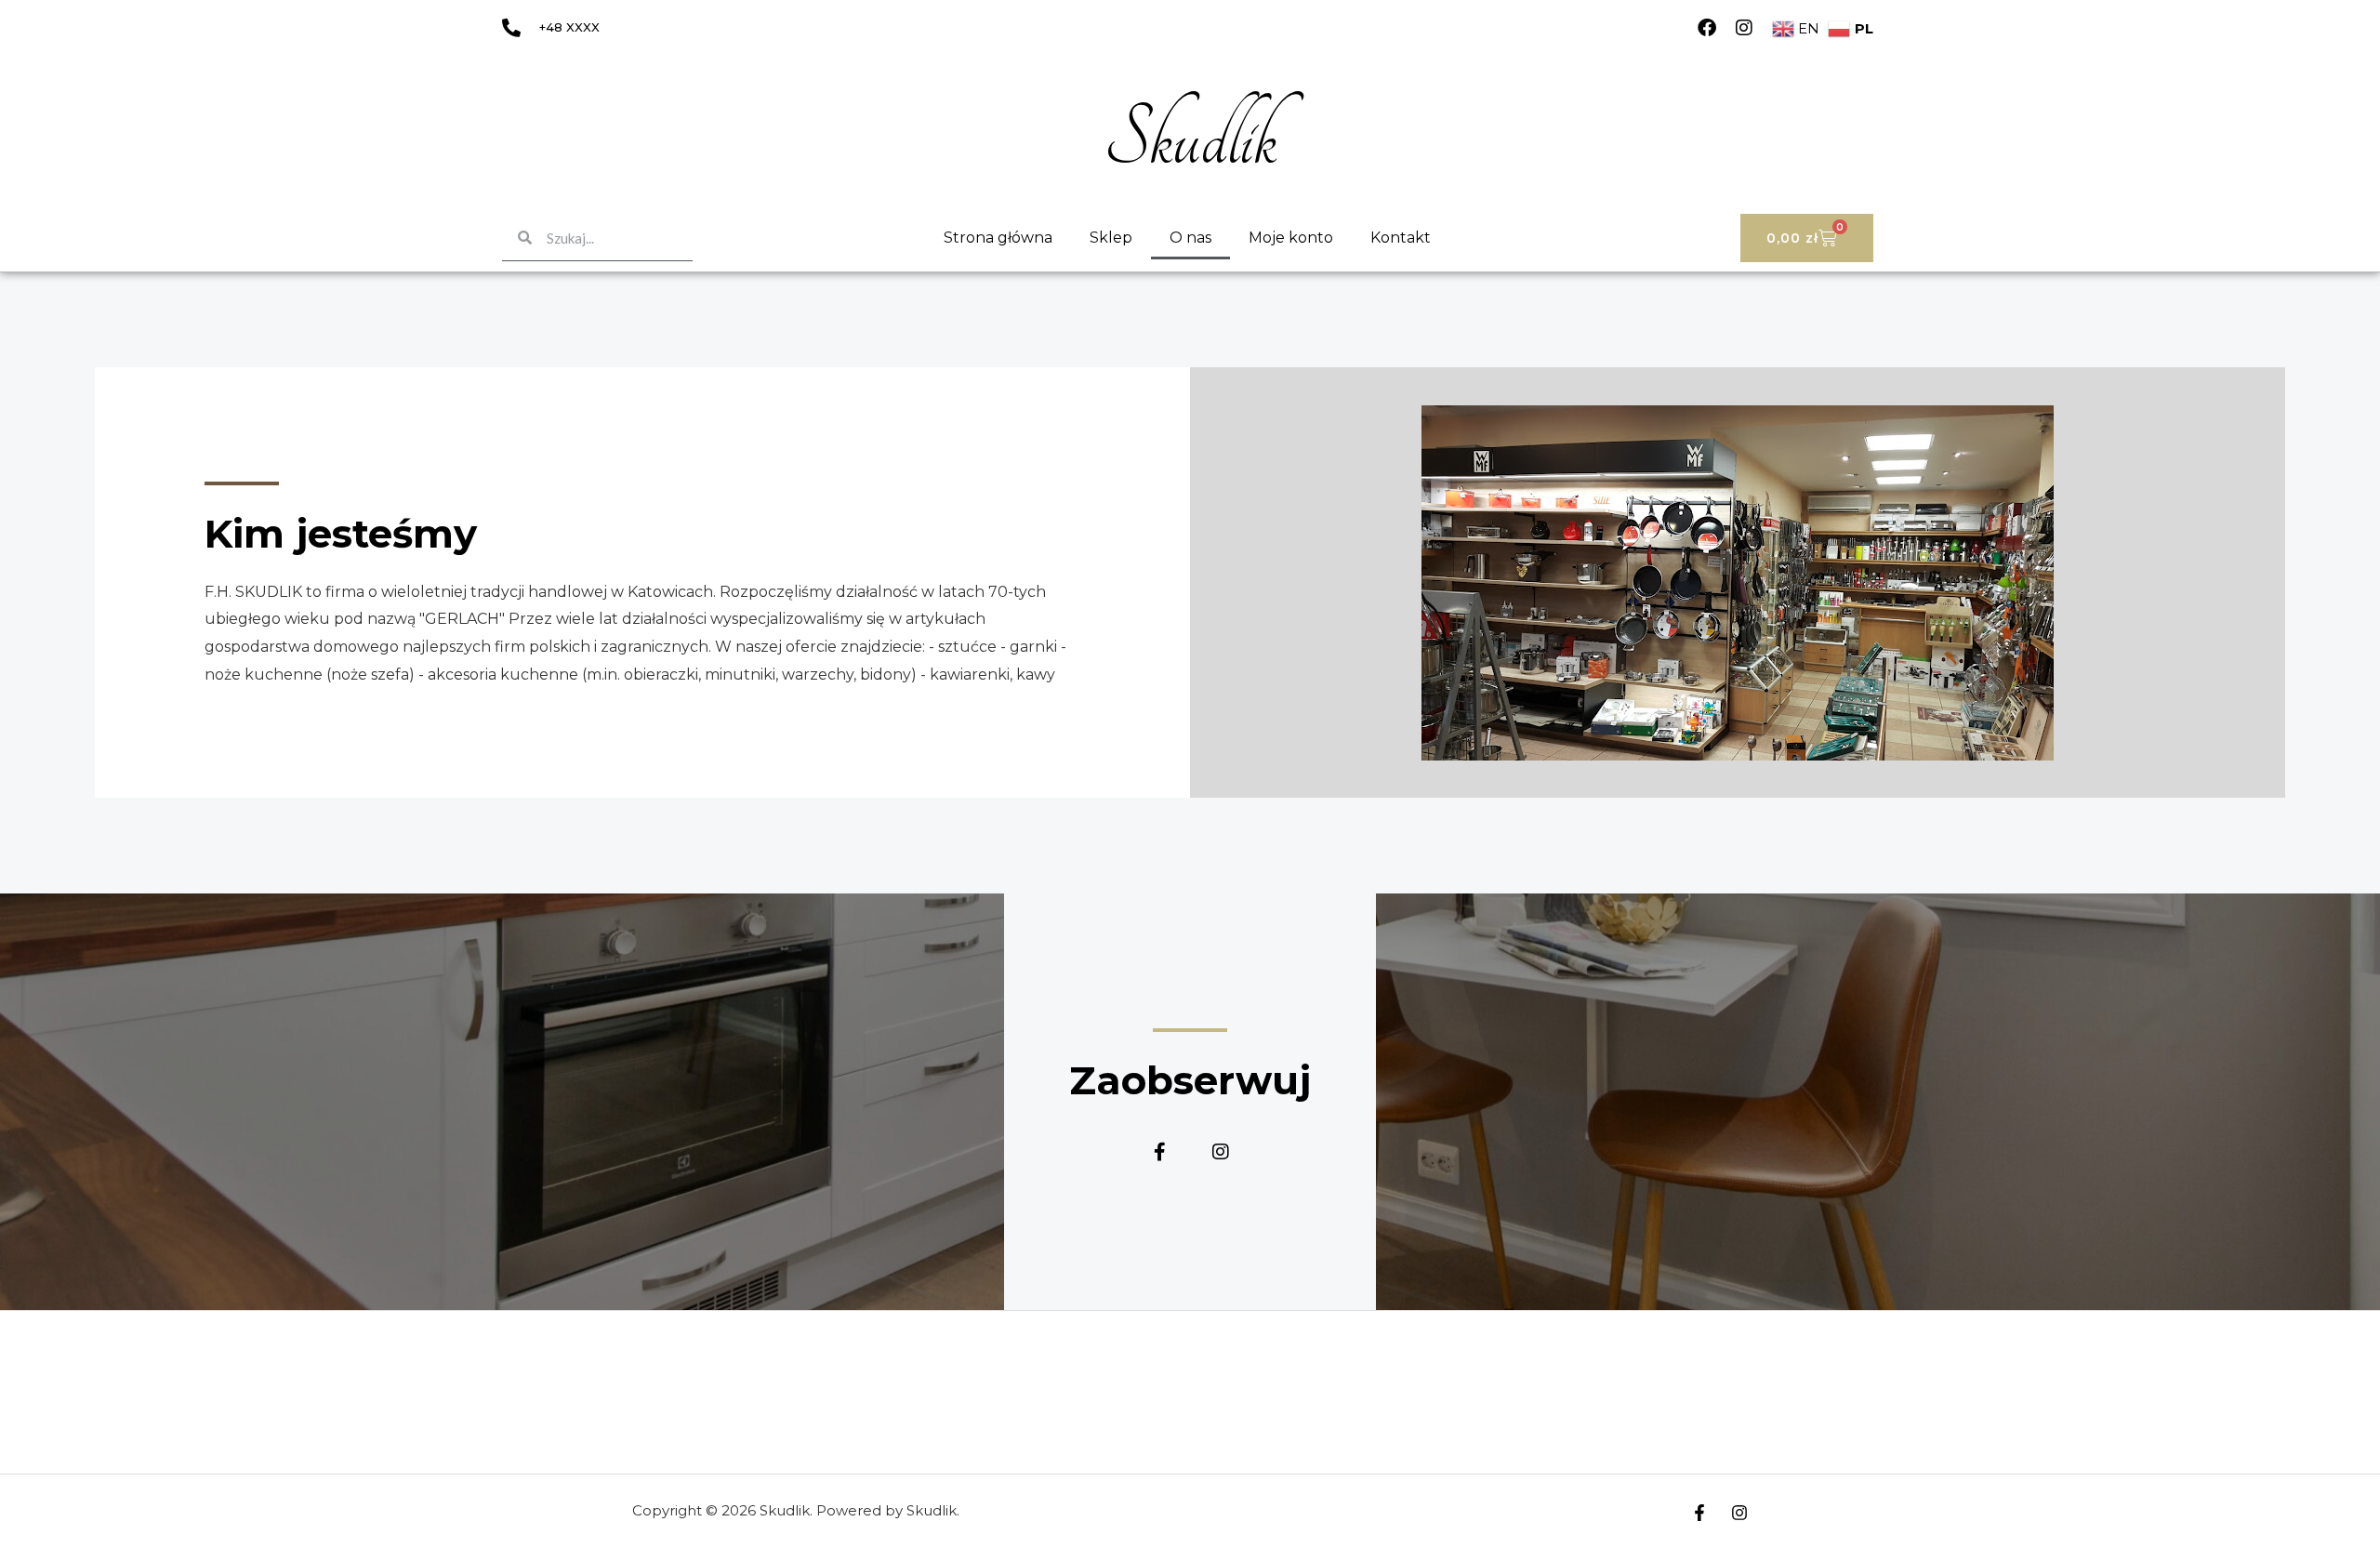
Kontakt (1401, 238)
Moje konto (1291, 238)
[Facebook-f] (1160, 1152)
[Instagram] (1744, 28)
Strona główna (998, 238)
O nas (1190, 238)
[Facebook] (1707, 28)
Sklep (1111, 238)
